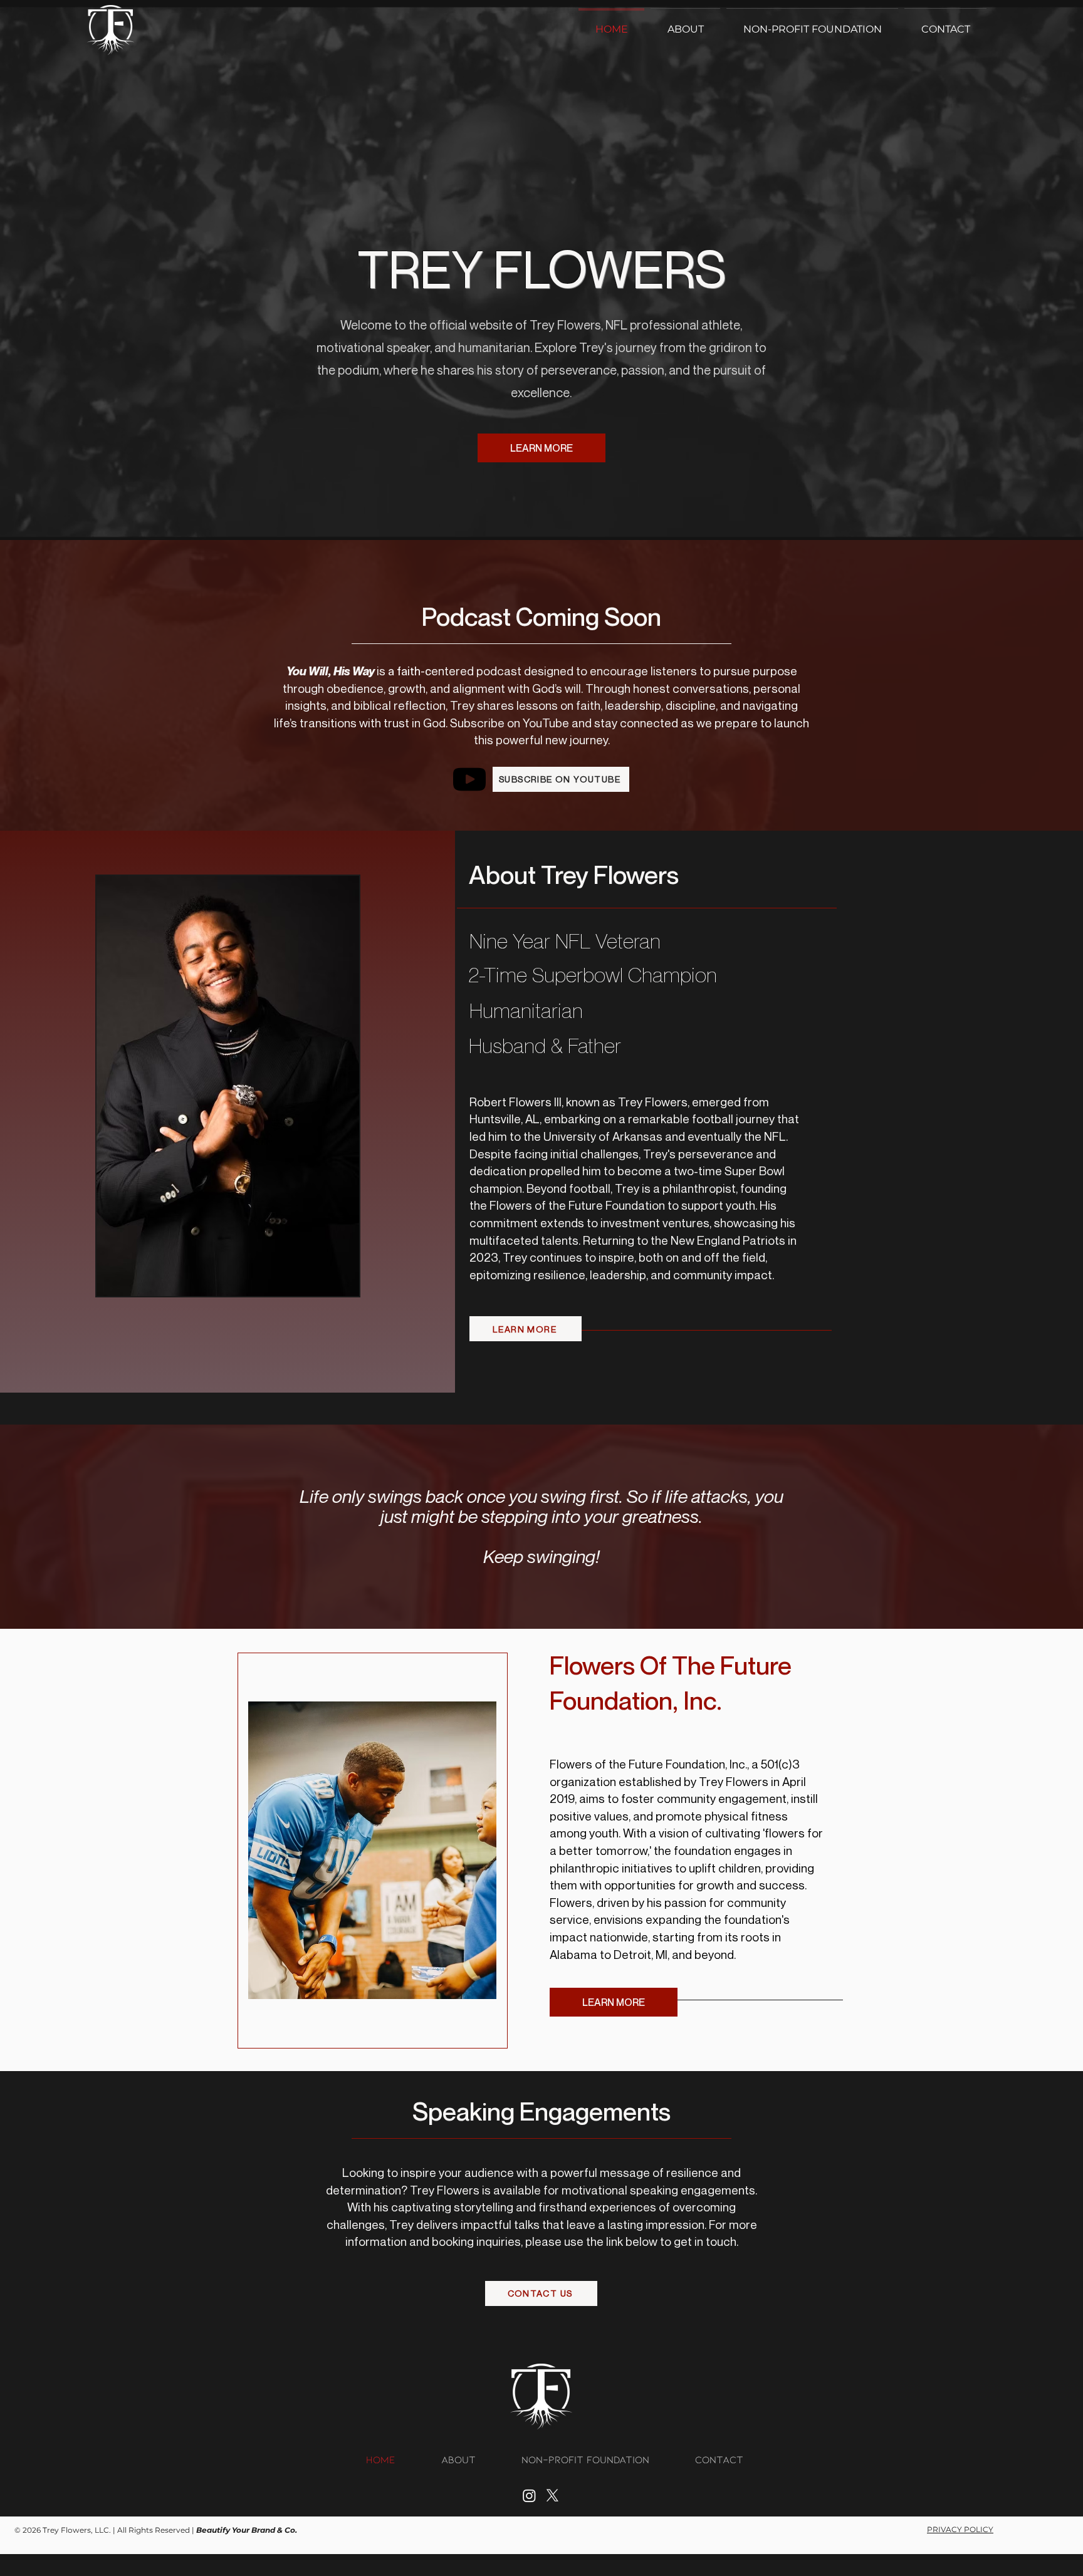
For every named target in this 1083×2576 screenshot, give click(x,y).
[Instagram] (529, 2495)
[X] (552, 2495)
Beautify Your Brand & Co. (247, 2530)
